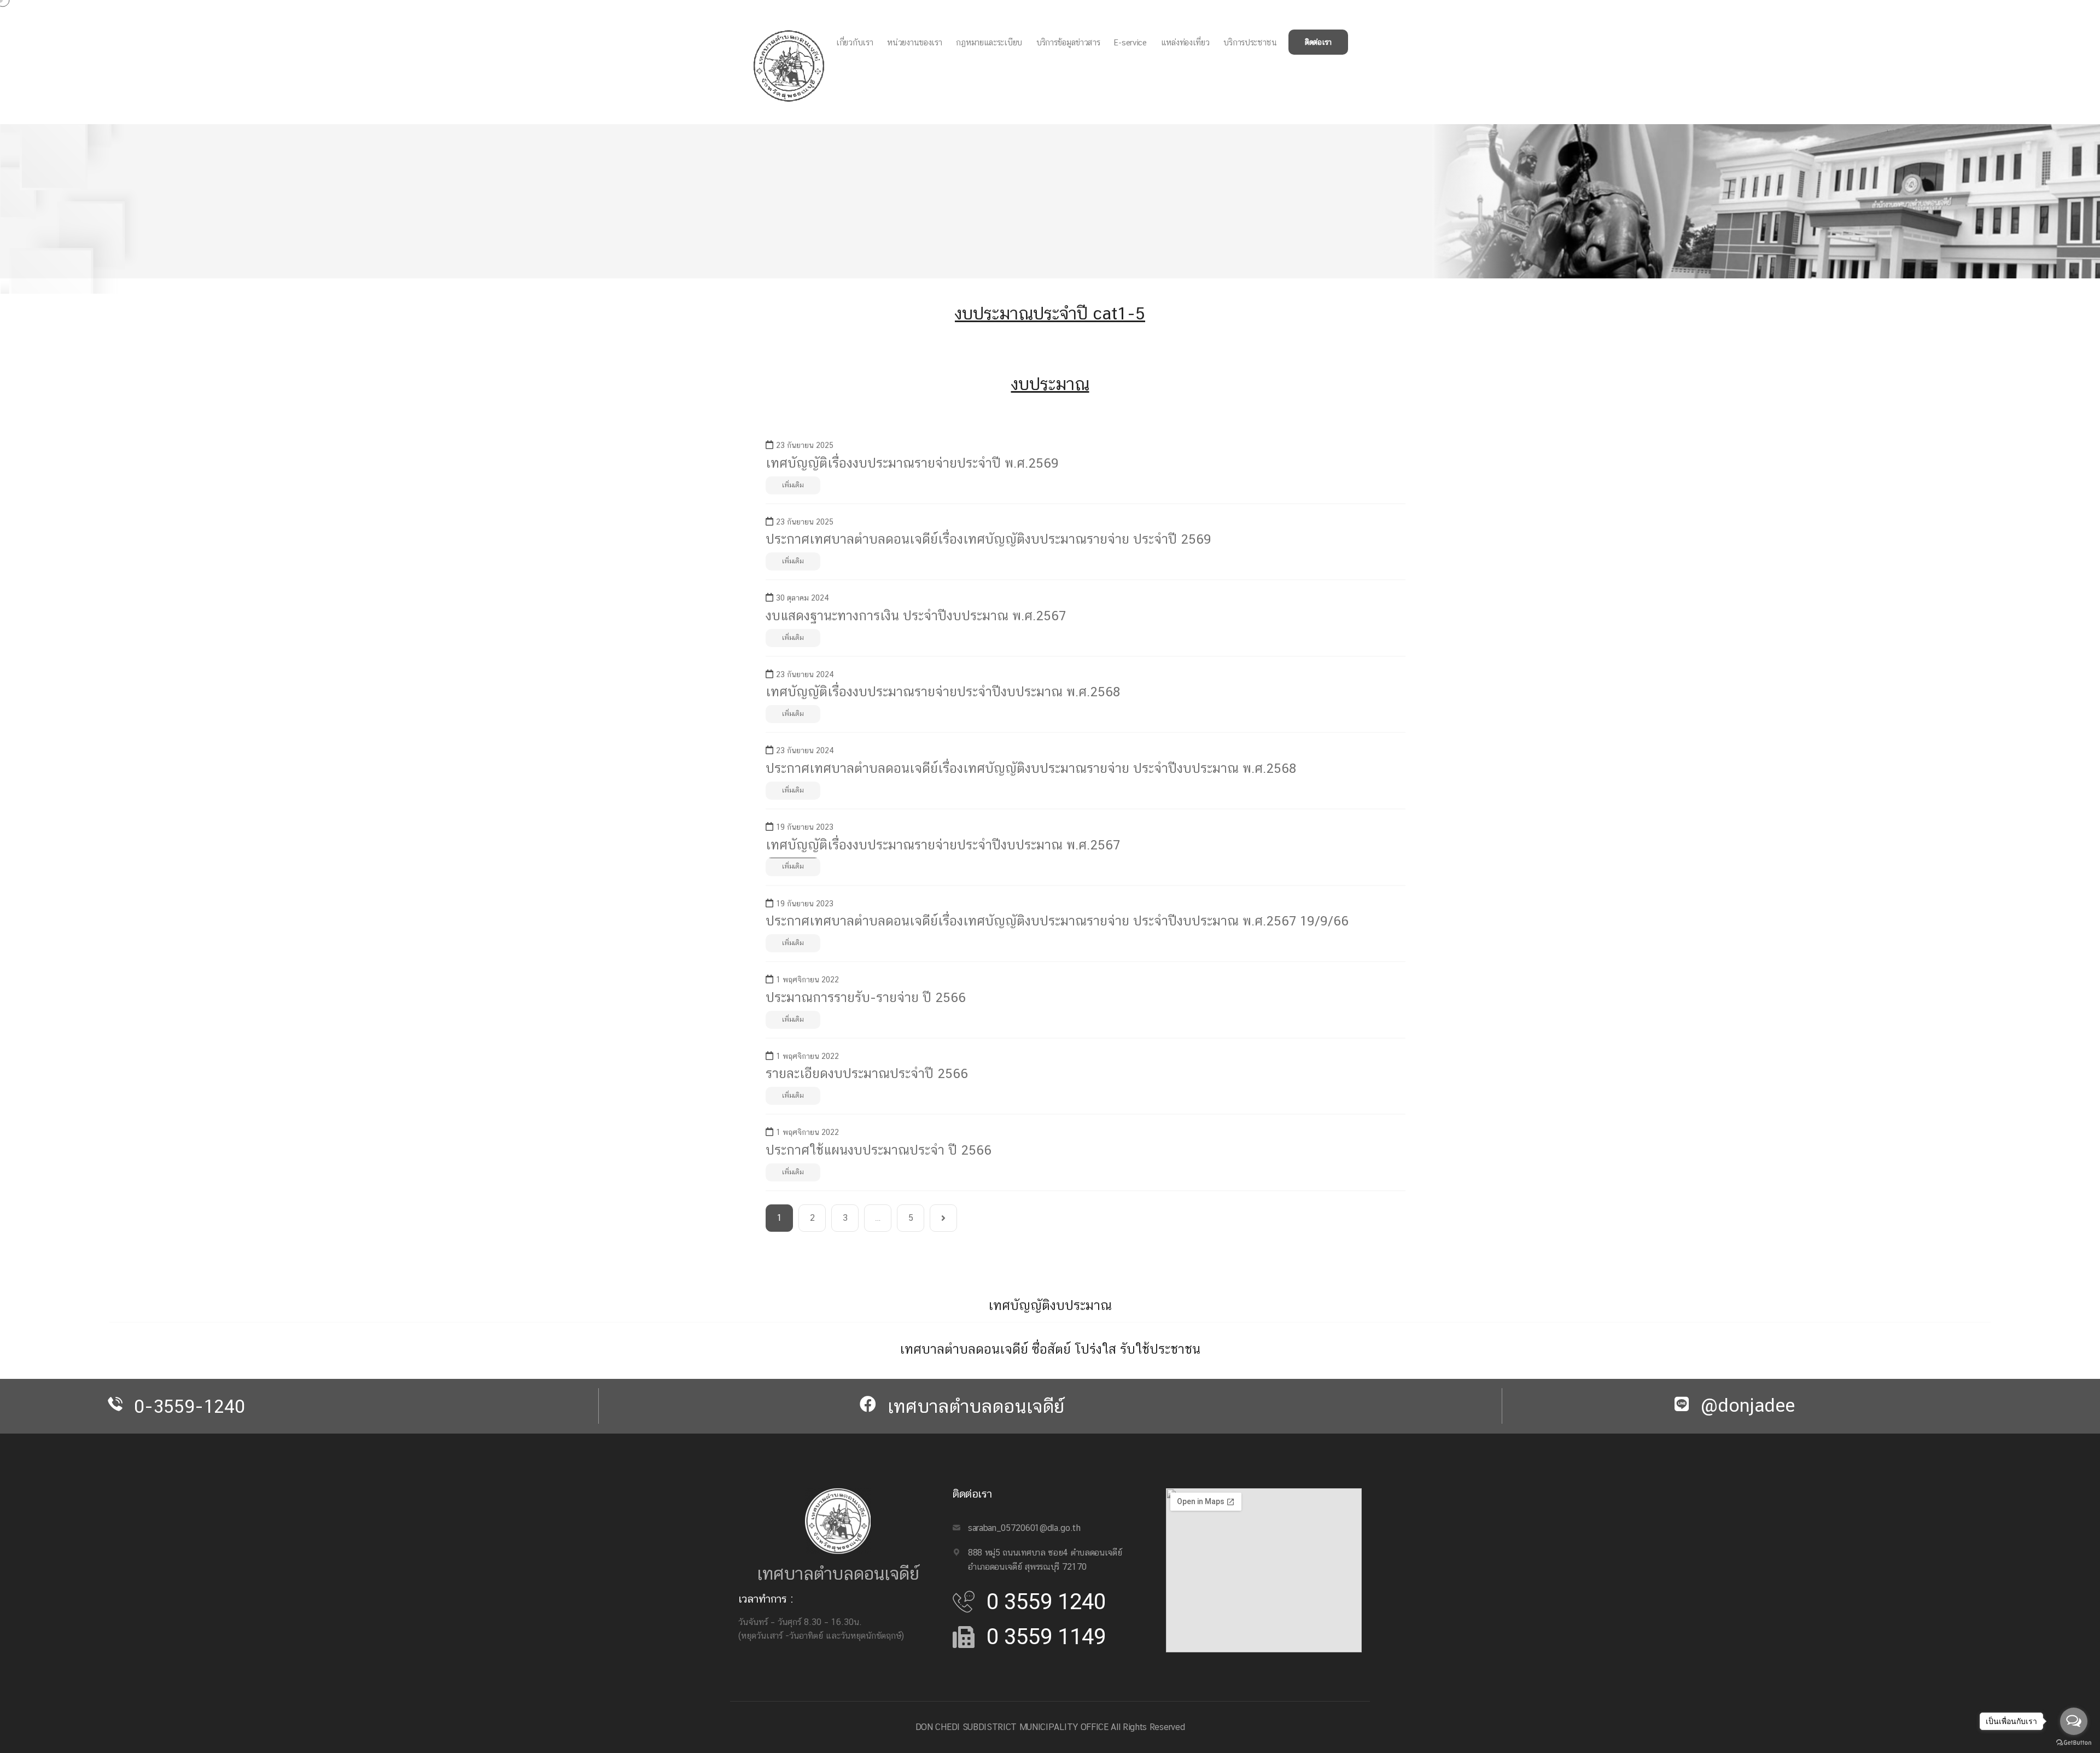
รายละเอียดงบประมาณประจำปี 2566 (867, 1073)
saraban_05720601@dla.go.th (1024, 1528)
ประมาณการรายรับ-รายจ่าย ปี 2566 (866, 997)
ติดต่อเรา (1318, 42)
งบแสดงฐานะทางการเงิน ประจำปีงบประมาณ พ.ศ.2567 (916, 615)
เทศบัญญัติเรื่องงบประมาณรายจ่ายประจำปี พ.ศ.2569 (912, 463)
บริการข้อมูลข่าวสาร (1068, 42)
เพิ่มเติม (793, 485)
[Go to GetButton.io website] (2074, 1742)
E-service (1130, 42)
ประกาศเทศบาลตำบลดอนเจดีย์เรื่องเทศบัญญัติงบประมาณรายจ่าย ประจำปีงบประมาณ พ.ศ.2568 (1031, 768)
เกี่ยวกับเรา (854, 42)
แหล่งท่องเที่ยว (1185, 42)
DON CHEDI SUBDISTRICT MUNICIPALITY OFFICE (1012, 1727)
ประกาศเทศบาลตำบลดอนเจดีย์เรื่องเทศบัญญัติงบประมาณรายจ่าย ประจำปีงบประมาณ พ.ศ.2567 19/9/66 (1057, 921)
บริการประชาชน (1250, 42)
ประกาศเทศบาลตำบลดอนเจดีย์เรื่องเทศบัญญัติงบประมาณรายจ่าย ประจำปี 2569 (988, 539)
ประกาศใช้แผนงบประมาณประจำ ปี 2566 (879, 1150)
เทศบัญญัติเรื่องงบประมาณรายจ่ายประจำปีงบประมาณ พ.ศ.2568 (943, 691)
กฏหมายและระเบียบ (989, 42)
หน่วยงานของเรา (914, 42)
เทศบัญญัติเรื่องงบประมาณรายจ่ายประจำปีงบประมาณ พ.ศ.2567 (943, 845)
